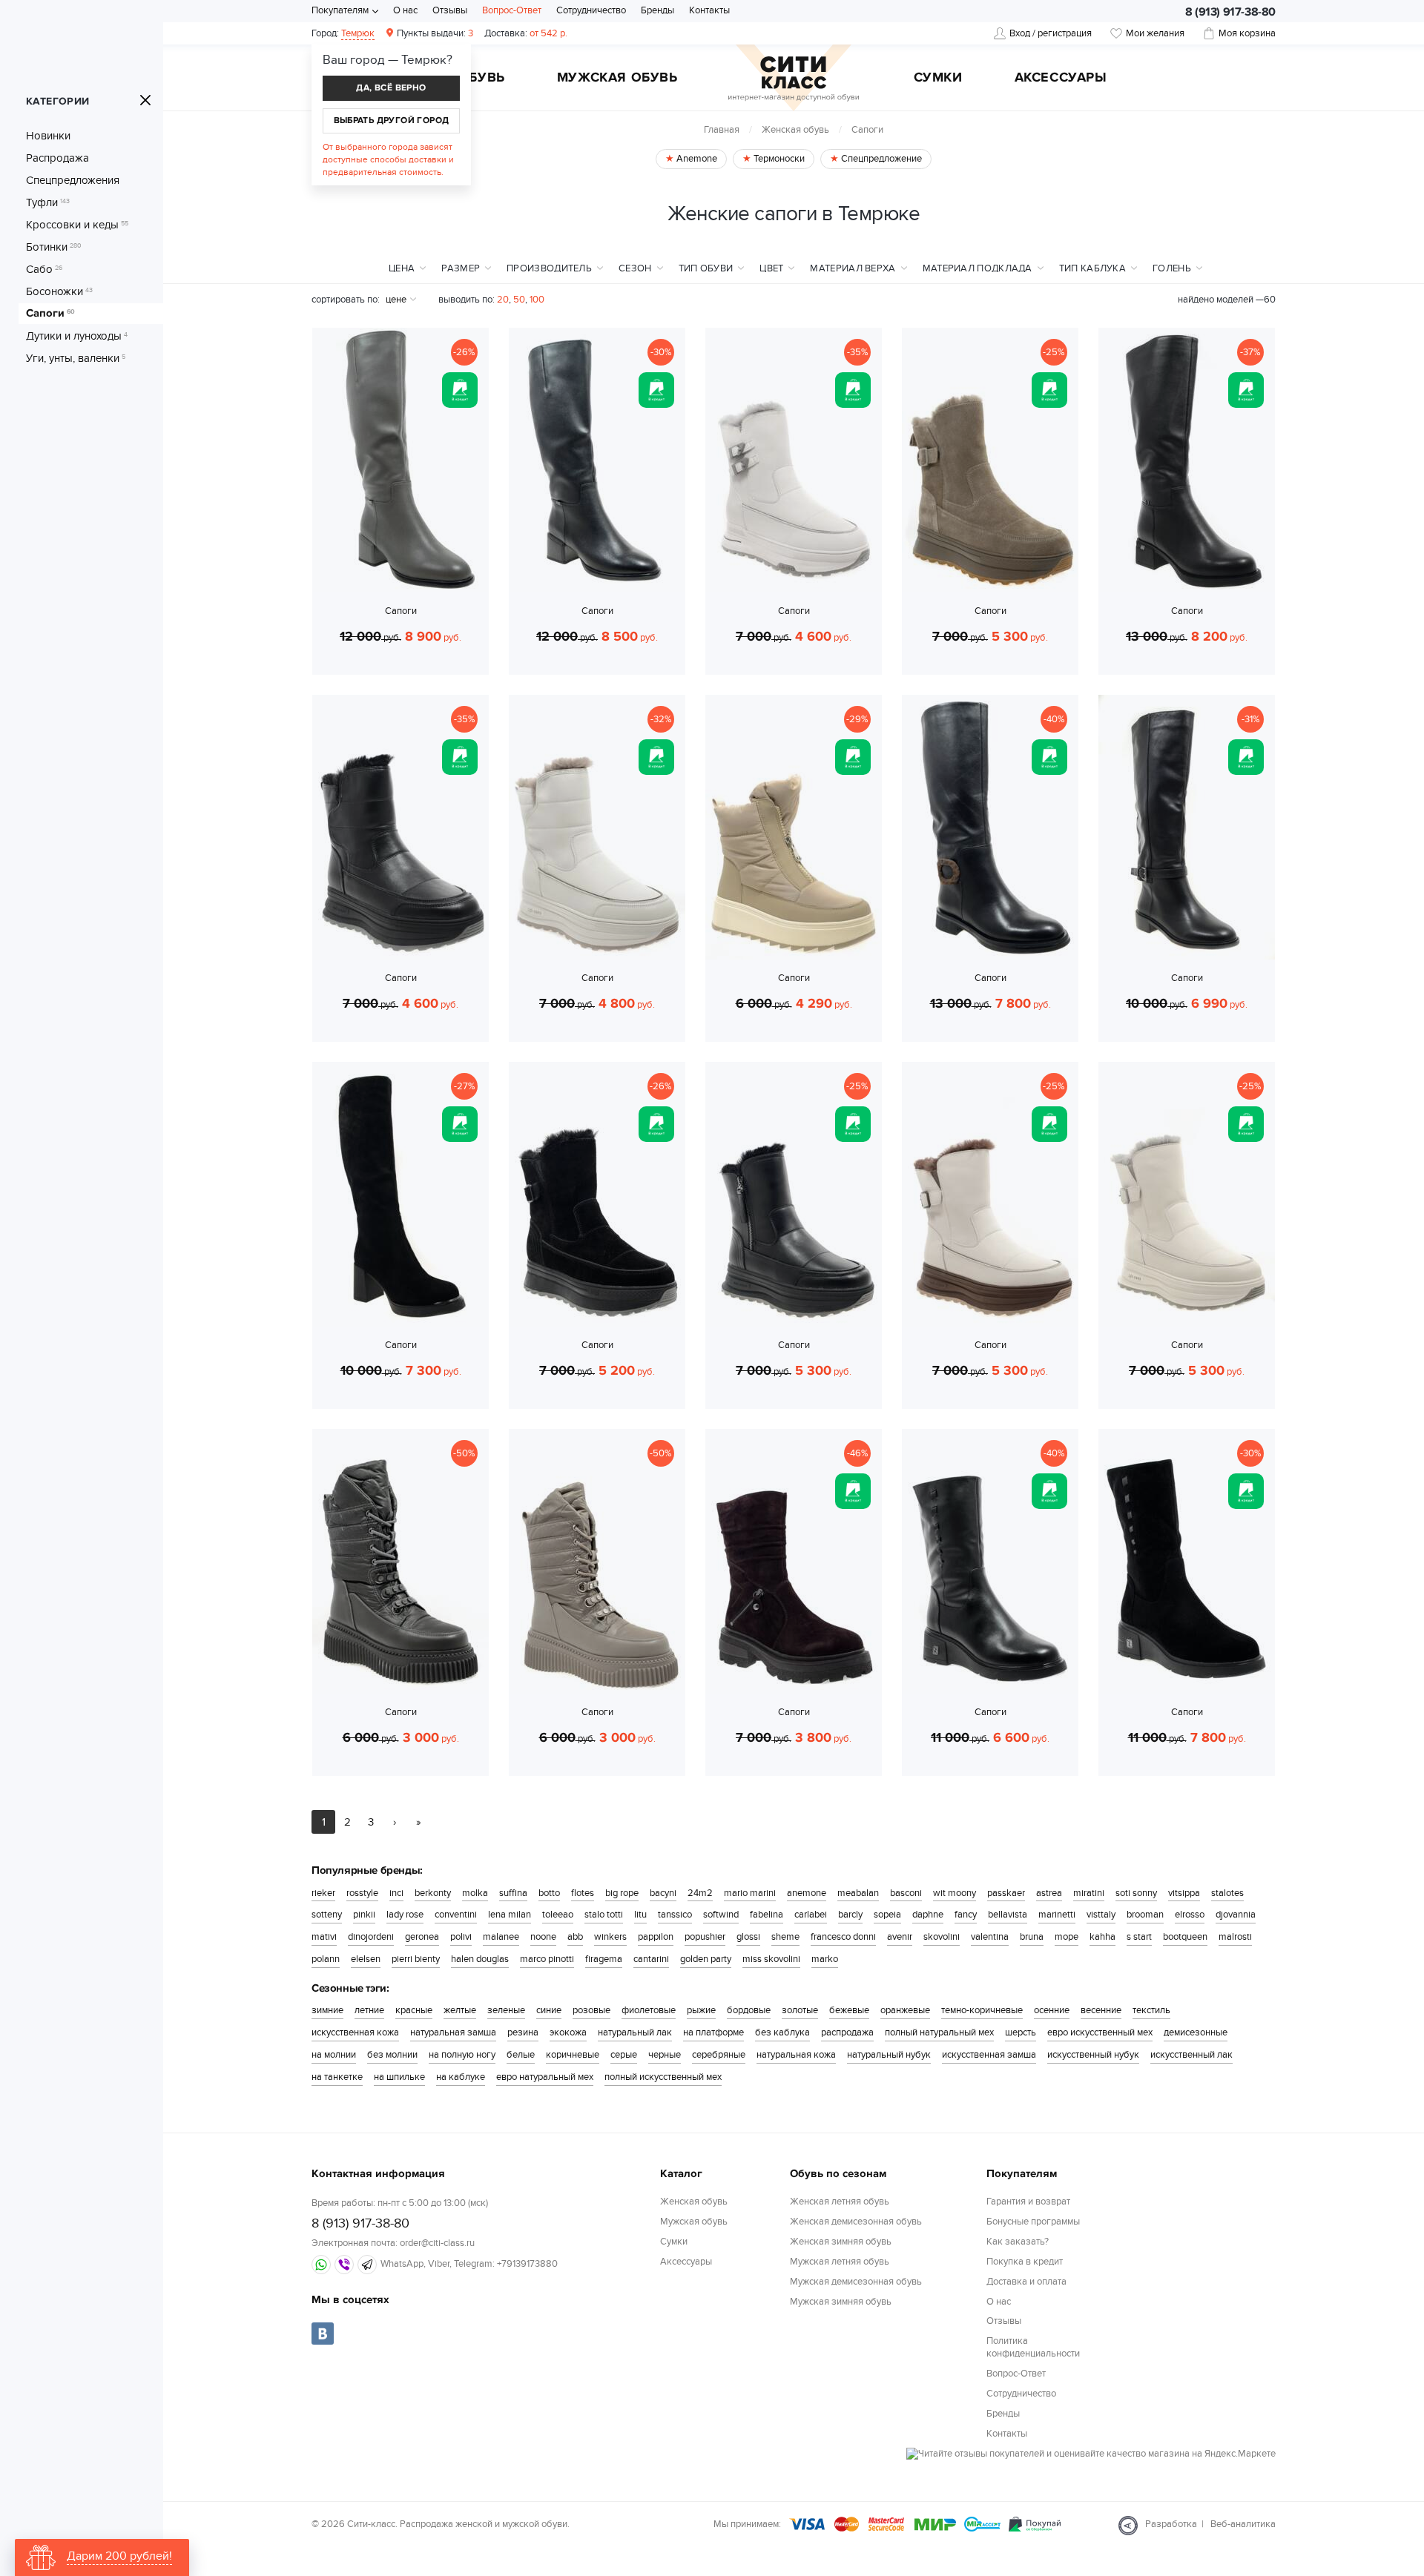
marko (825, 1959)
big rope (622, 1893)
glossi (748, 1937)
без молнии (392, 2055)
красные (414, 2010)
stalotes (1227, 1893)
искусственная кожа (355, 2032)
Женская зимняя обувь (841, 2242)
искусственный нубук (1093, 2055)
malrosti (1235, 1937)
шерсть (1021, 2032)
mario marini (750, 1893)
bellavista (1008, 1915)
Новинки (48, 136)
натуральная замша (453, 2032)
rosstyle (362, 1893)
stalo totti (604, 1915)
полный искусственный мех (663, 2077)
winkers (610, 1937)
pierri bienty (416, 1959)
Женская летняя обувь (840, 2202)
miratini (1089, 1893)
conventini (456, 1915)
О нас (405, 10)
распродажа (847, 2032)
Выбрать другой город (392, 120)
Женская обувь (795, 130)
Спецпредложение (880, 159)
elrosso (1190, 1915)
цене (396, 300)
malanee (501, 1937)
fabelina (767, 1915)
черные (665, 2055)
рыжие (701, 2010)
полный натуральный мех (939, 2032)
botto (549, 1893)
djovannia (1236, 1915)
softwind (721, 1915)
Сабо (44, 269)
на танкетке (337, 2077)
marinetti (1057, 1915)
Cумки (938, 79)
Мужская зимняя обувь (841, 2302)
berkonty (433, 1893)
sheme (785, 1937)
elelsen (366, 1959)
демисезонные (1196, 2032)
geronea (422, 1937)
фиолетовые (649, 2010)
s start (1139, 1937)
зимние (327, 2010)
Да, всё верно (391, 88)
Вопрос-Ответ (512, 10)
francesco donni (843, 1937)
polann (326, 1959)
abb (575, 1937)
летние (369, 2010)
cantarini (651, 1959)
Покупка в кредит (1025, 2262)
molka (475, 1893)
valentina (990, 1937)
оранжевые (905, 2010)
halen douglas (480, 1959)
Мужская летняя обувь (840, 2262)
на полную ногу (462, 2055)
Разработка (1171, 2524)
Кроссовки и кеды (77, 225)
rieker (323, 1893)
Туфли (48, 202)
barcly (850, 1915)
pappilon (656, 1937)
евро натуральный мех (545, 2077)
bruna (1032, 1937)
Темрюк (358, 33)
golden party (706, 1959)
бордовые (749, 2010)
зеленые (506, 2010)
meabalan (858, 1893)
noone (543, 1937)
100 (537, 300)
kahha (1102, 1937)
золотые (800, 2010)
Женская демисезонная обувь (856, 2222)
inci (396, 1893)
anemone (807, 1893)
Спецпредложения (73, 180)
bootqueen (1185, 1937)
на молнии (334, 2055)
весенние (1101, 2010)
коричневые (573, 2055)
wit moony (955, 1893)
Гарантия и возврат (1028, 2202)
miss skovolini (771, 1959)
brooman (1145, 1915)
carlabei (811, 1915)
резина (523, 2032)
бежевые (849, 2010)
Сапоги (50, 314)
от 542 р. (526, 33)
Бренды (657, 10)
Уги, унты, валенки (76, 358)
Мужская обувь (617, 79)
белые (521, 2055)
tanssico (675, 1915)
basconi (906, 1893)
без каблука (782, 2032)
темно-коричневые (982, 2010)
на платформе (713, 2032)
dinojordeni (371, 1937)
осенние (1052, 2010)
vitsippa (1184, 1893)
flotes (583, 1893)
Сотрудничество (591, 10)
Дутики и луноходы (77, 336)
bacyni (663, 1893)
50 (519, 300)
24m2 (700, 1893)
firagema (604, 1959)
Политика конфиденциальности (1033, 2347)
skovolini (942, 1937)
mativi (324, 1937)
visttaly (1101, 1915)
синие (549, 2010)
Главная (722, 130)
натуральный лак (635, 2032)
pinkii (364, 1915)
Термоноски (778, 159)
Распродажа (57, 158)
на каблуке (461, 2077)
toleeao (558, 1915)
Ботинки (54, 247)
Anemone (696, 159)
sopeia (887, 1915)
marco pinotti (547, 1959)
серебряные (719, 2055)
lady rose (405, 1915)
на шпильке (399, 2077)
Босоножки (59, 291)
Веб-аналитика (1243, 2524)
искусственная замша (989, 2055)
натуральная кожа (796, 2055)
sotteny (327, 1915)
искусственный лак (1191, 2055)
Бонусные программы (1033, 2222)
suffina (513, 1893)
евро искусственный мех (1100, 2032)
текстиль (1151, 2010)
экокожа (568, 2032)
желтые (460, 2010)
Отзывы (450, 10)
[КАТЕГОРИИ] (145, 100)
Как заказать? (1018, 2242)
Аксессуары (1061, 79)
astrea (1049, 1893)
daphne (928, 1915)
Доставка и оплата (1026, 2282)
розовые (591, 2010)
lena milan (510, 1915)
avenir (900, 1937)
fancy (966, 1915)
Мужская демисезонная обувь (856, 2282)
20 (503, 300)
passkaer (1006, 1893)
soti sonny (1136, 1893)
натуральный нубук (889, 2055)
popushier (705, 1937)
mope (1067, 1937)
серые (624, 2055)
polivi (461, 1937)
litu (640, 1915)
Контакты (709, 10)
